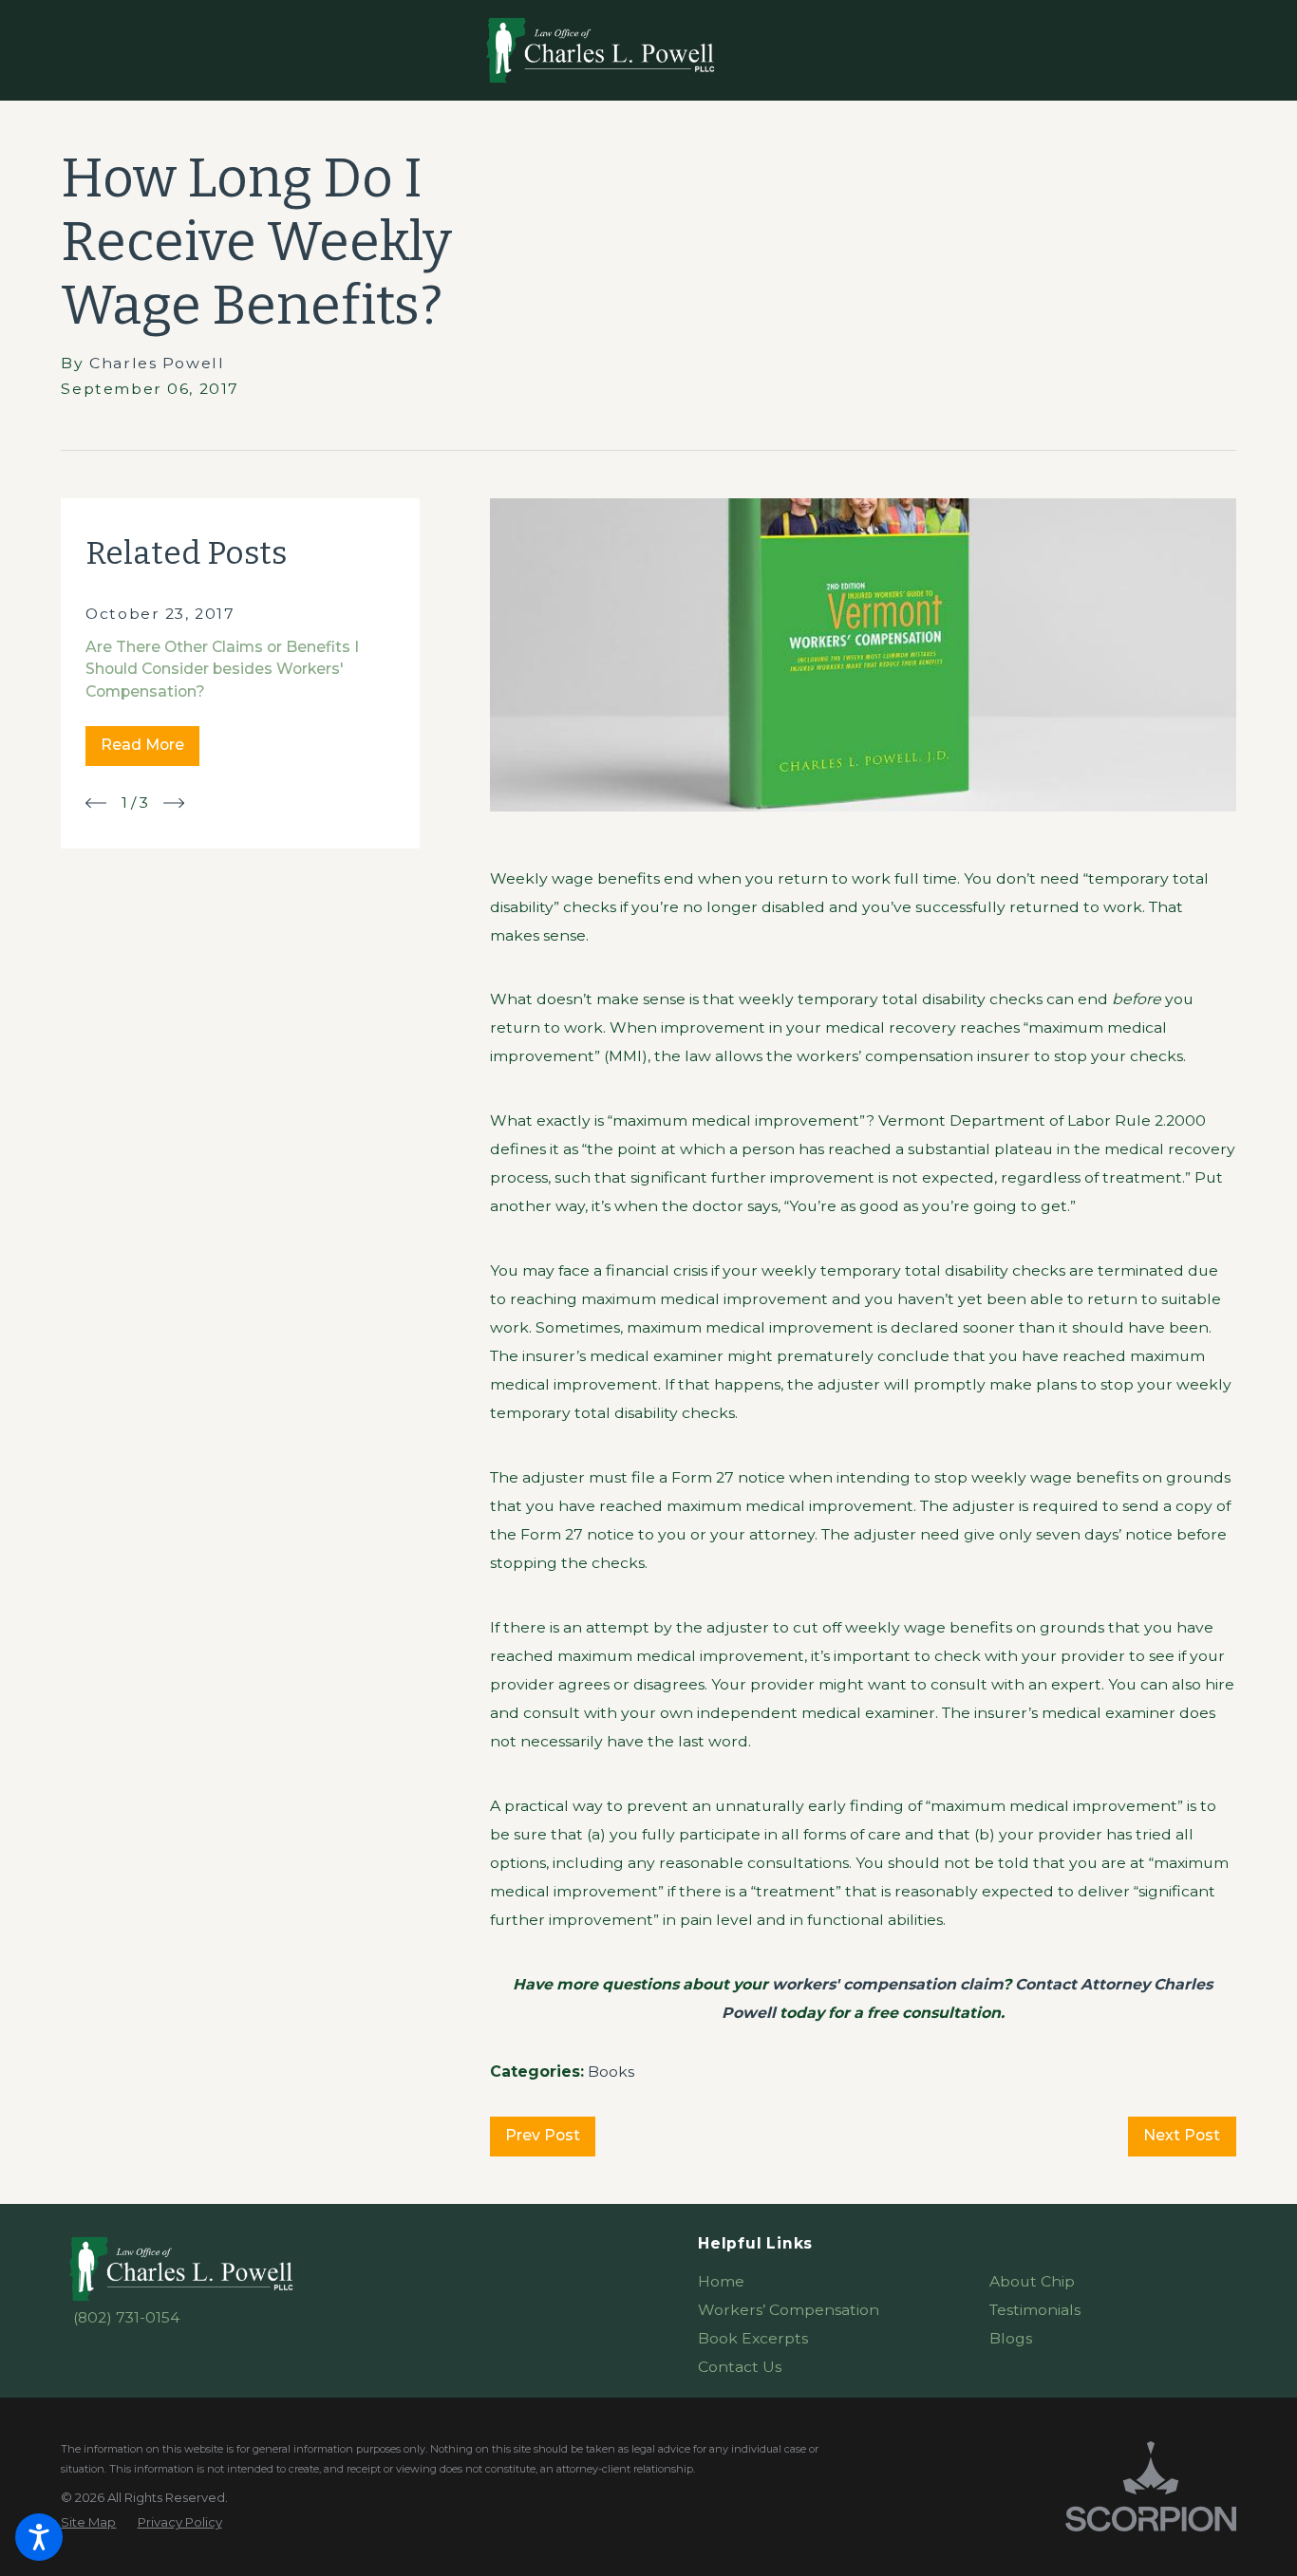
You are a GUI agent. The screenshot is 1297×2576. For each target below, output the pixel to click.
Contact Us (740, 2367)
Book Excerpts (753, 2338)
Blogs (1011, 2338)
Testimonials (1035, 2310)
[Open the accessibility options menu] (39, 2537)
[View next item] (174, 803)
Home (721, 2281)
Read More (142, 745)
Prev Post (543, 2135)
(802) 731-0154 (126, 2317)
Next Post (1182, 2135)
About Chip (1032, 2281)
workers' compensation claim (887, 1984)
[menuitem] (821, 2282)
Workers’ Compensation (789, 2310)
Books (611, 2072)
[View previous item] (96, 803)
